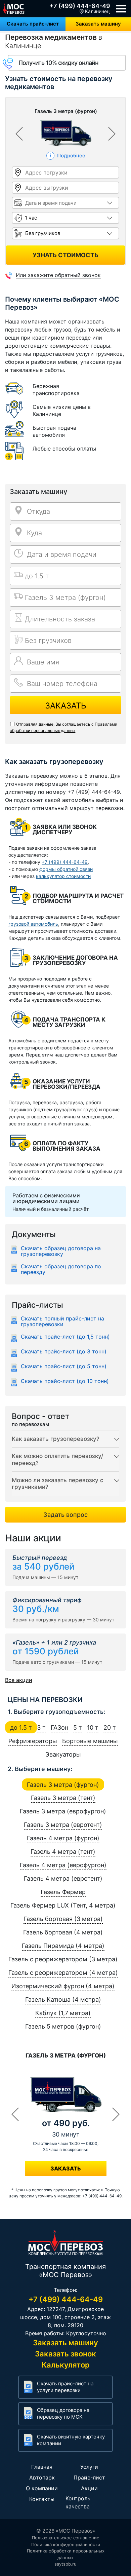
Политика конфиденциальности (66, 2544)
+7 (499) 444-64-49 (80, 6)
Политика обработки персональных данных (66, 2554)
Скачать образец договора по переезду (61, 1269)
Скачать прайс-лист (33, 24)
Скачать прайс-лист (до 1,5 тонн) (65, 1337)
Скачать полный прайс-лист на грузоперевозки (62, 1321)
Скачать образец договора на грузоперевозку (61, 1251)
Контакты (42, 2499)
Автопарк (42, 2477)
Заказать (66, 706)
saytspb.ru (65, 2564)
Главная (42, 2467)
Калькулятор (66, 2365)
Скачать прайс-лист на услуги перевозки (65, 2387)
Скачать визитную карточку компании (71, 2440)
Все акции (19, 1680)
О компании (42, 2488)
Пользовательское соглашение (66, 2538)
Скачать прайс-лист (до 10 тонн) (65, 1381)
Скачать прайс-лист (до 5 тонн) (64, 1367)
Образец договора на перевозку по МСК (63, 2413)
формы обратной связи (66, 869)
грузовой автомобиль (33, 924)
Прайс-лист (89, 2477)
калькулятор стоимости (63, 876)
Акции (89, 2488)
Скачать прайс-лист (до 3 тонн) (64, 1352)
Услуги (89, 2467)
